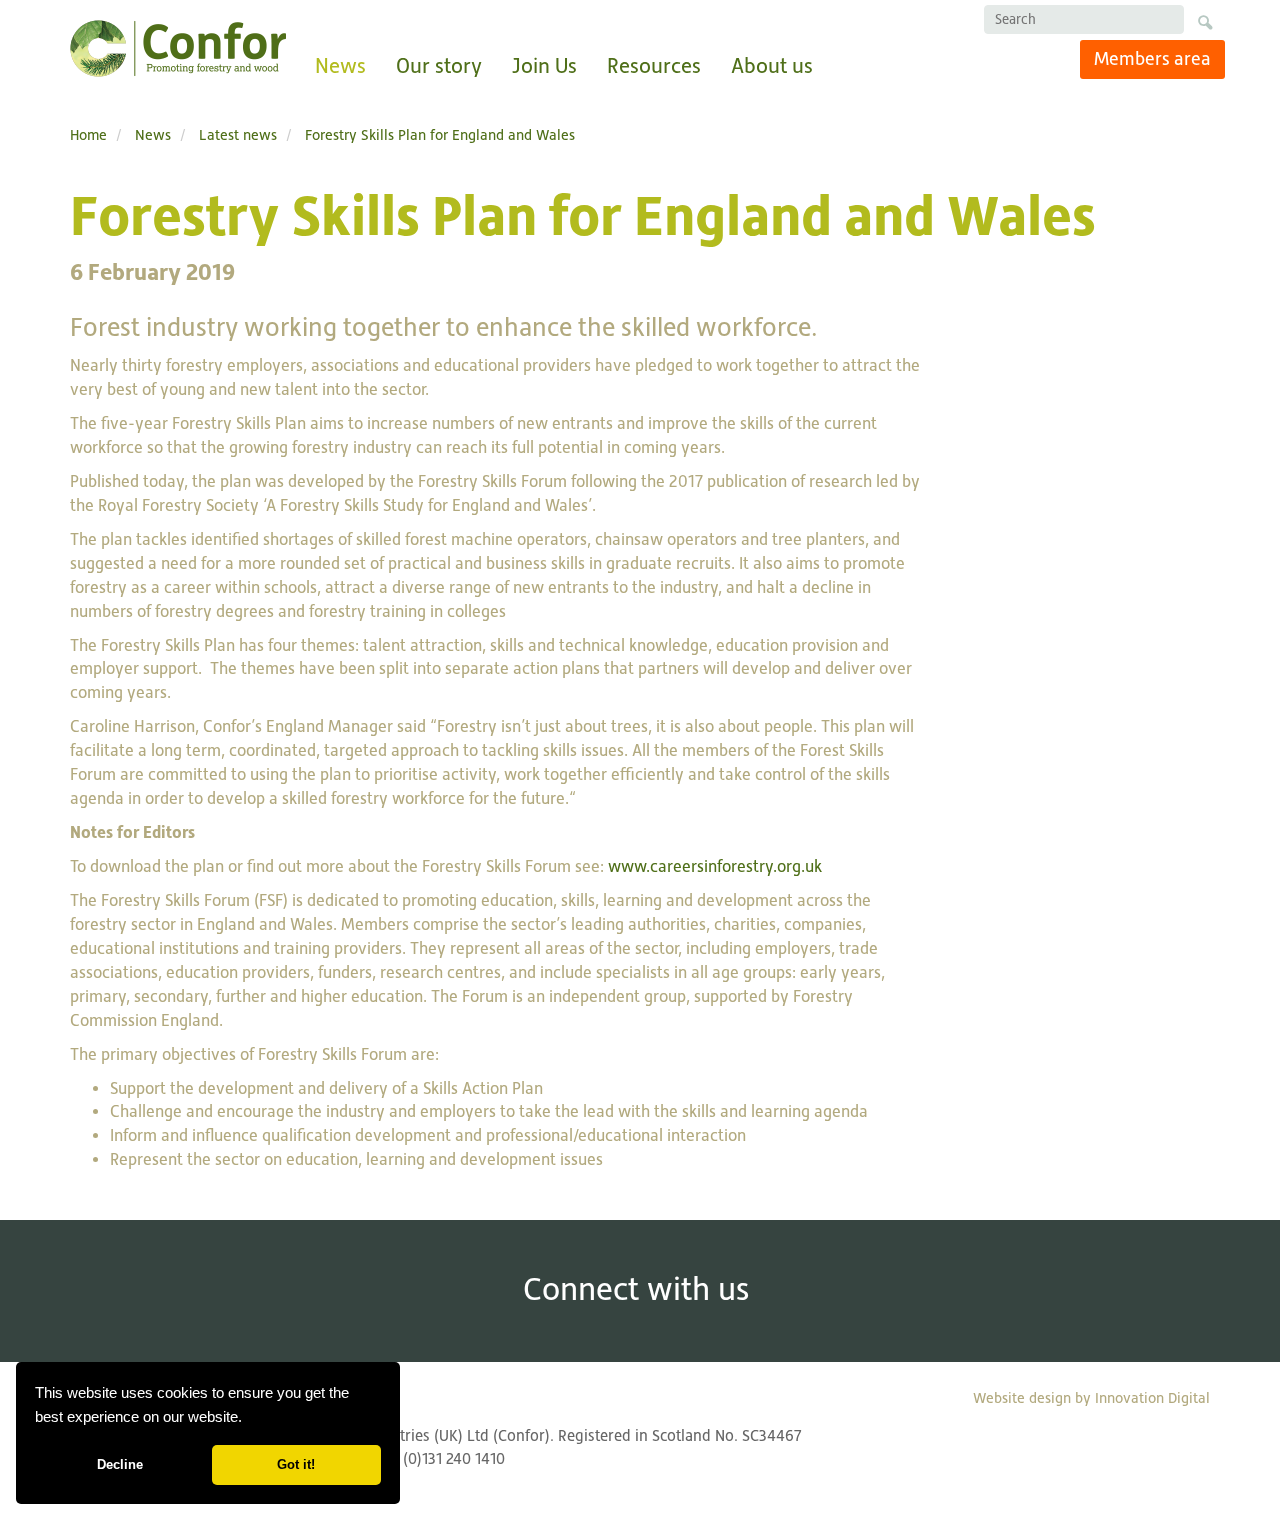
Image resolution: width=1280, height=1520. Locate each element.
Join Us (544, 65)
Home (88, 134)
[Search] (1204, 25)
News (340, 65)
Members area (1152, 58)
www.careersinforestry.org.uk (715, 866)
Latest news (238, 134)
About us (772, 65)
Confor (178, 48)
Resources (654, 65)
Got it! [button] (296, 1464)
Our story (439, 65)
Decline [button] (120, 1464)
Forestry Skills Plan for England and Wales (440, 134)
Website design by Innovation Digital (1091, 1397)
